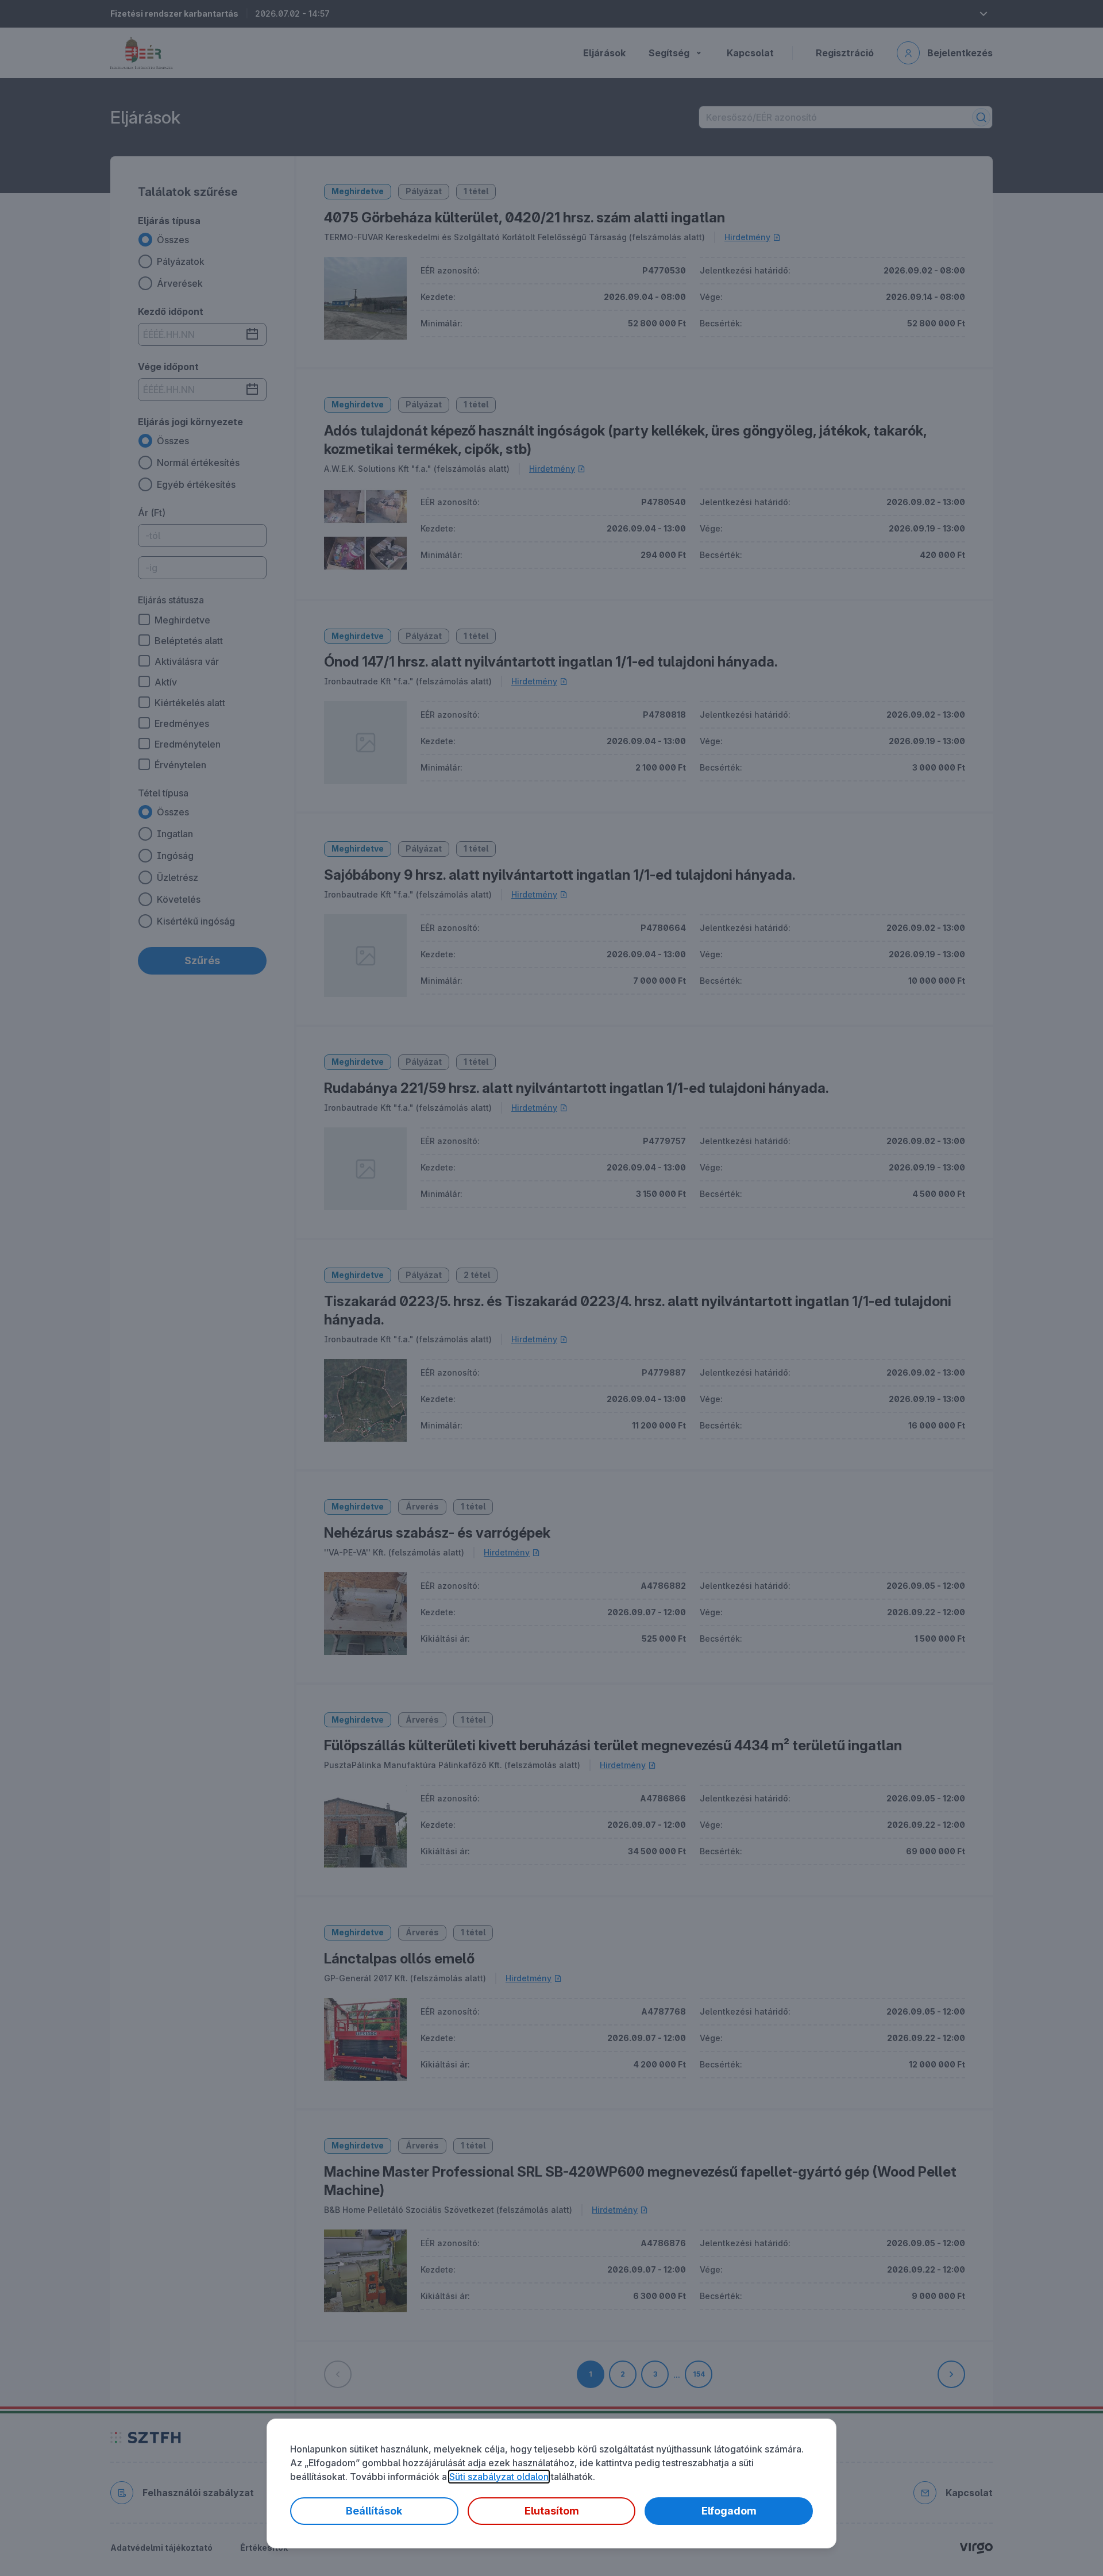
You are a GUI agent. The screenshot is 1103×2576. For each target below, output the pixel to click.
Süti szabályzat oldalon (499, 2477)
